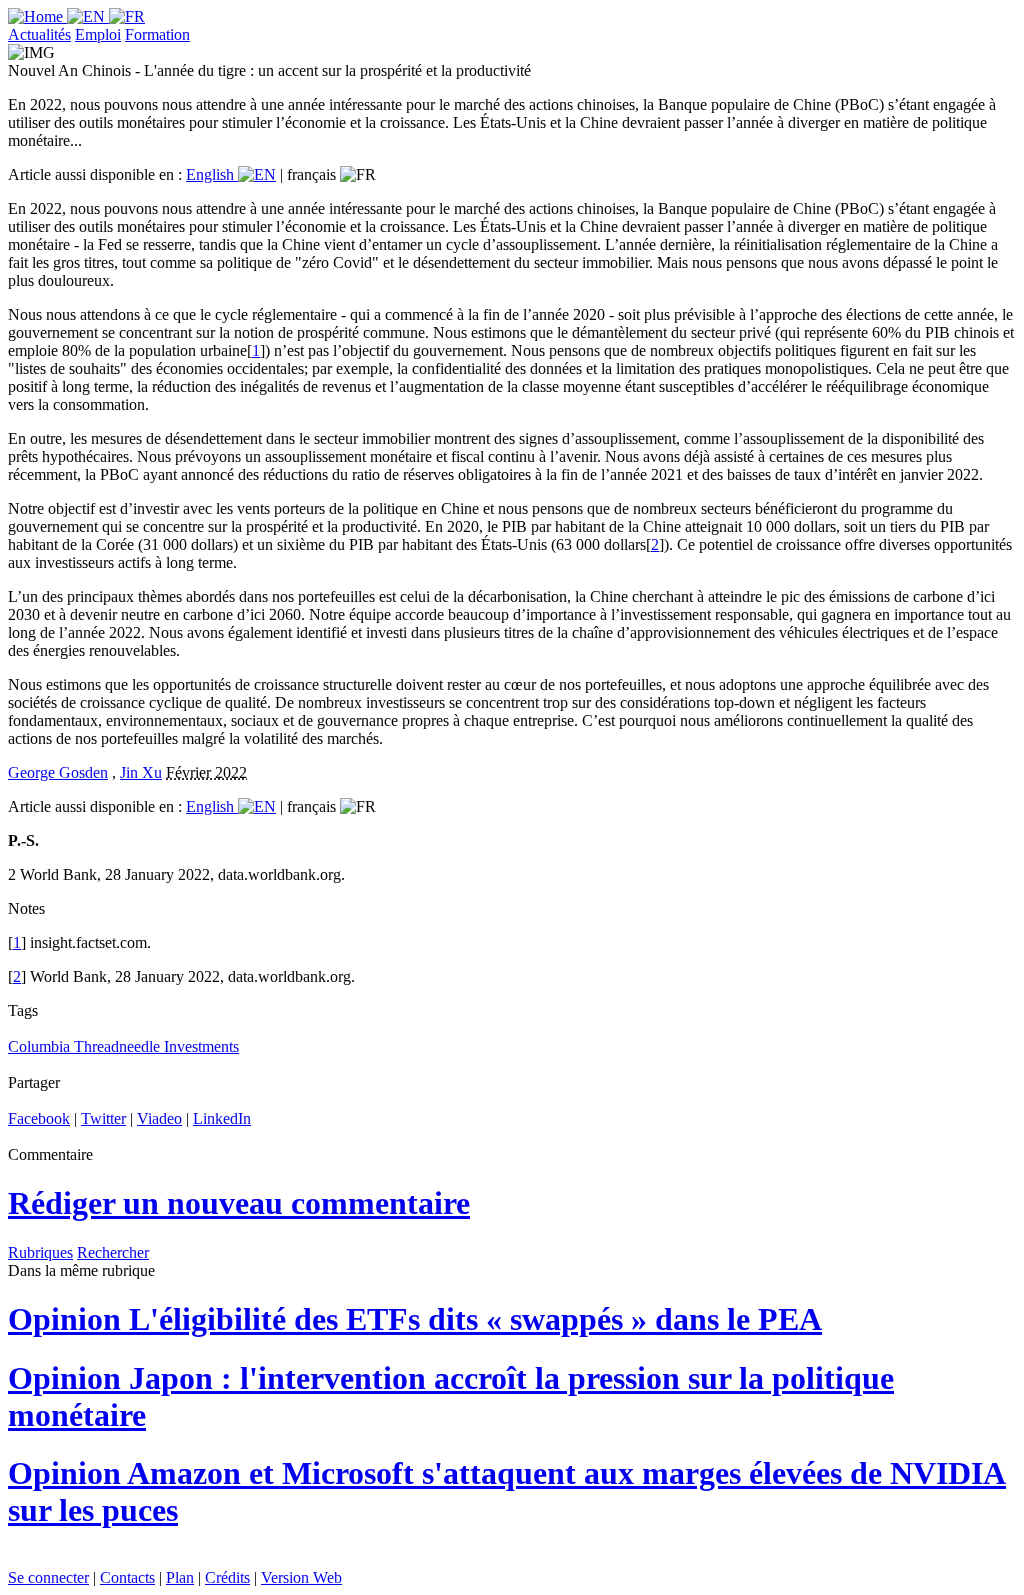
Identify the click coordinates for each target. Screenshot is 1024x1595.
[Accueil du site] (37, 16)
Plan (180, 1577)
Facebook (39, 1118)
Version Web (301, 1577)
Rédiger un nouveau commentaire (239, 1203)
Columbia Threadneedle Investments (123, 1046)
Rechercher (113, 1252)
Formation (157, 34)
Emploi (98, 34)
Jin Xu (141, 772)
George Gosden (58, 772)
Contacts (127, 1577)
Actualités (39, 34)
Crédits (227, 1577)
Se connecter (48, 1577)
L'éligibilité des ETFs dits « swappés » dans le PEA (415, 1319)
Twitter (103, 1118)
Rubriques (40, 1252)
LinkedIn (222, 1118)
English (212, 174)
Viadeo (159, 1118)
